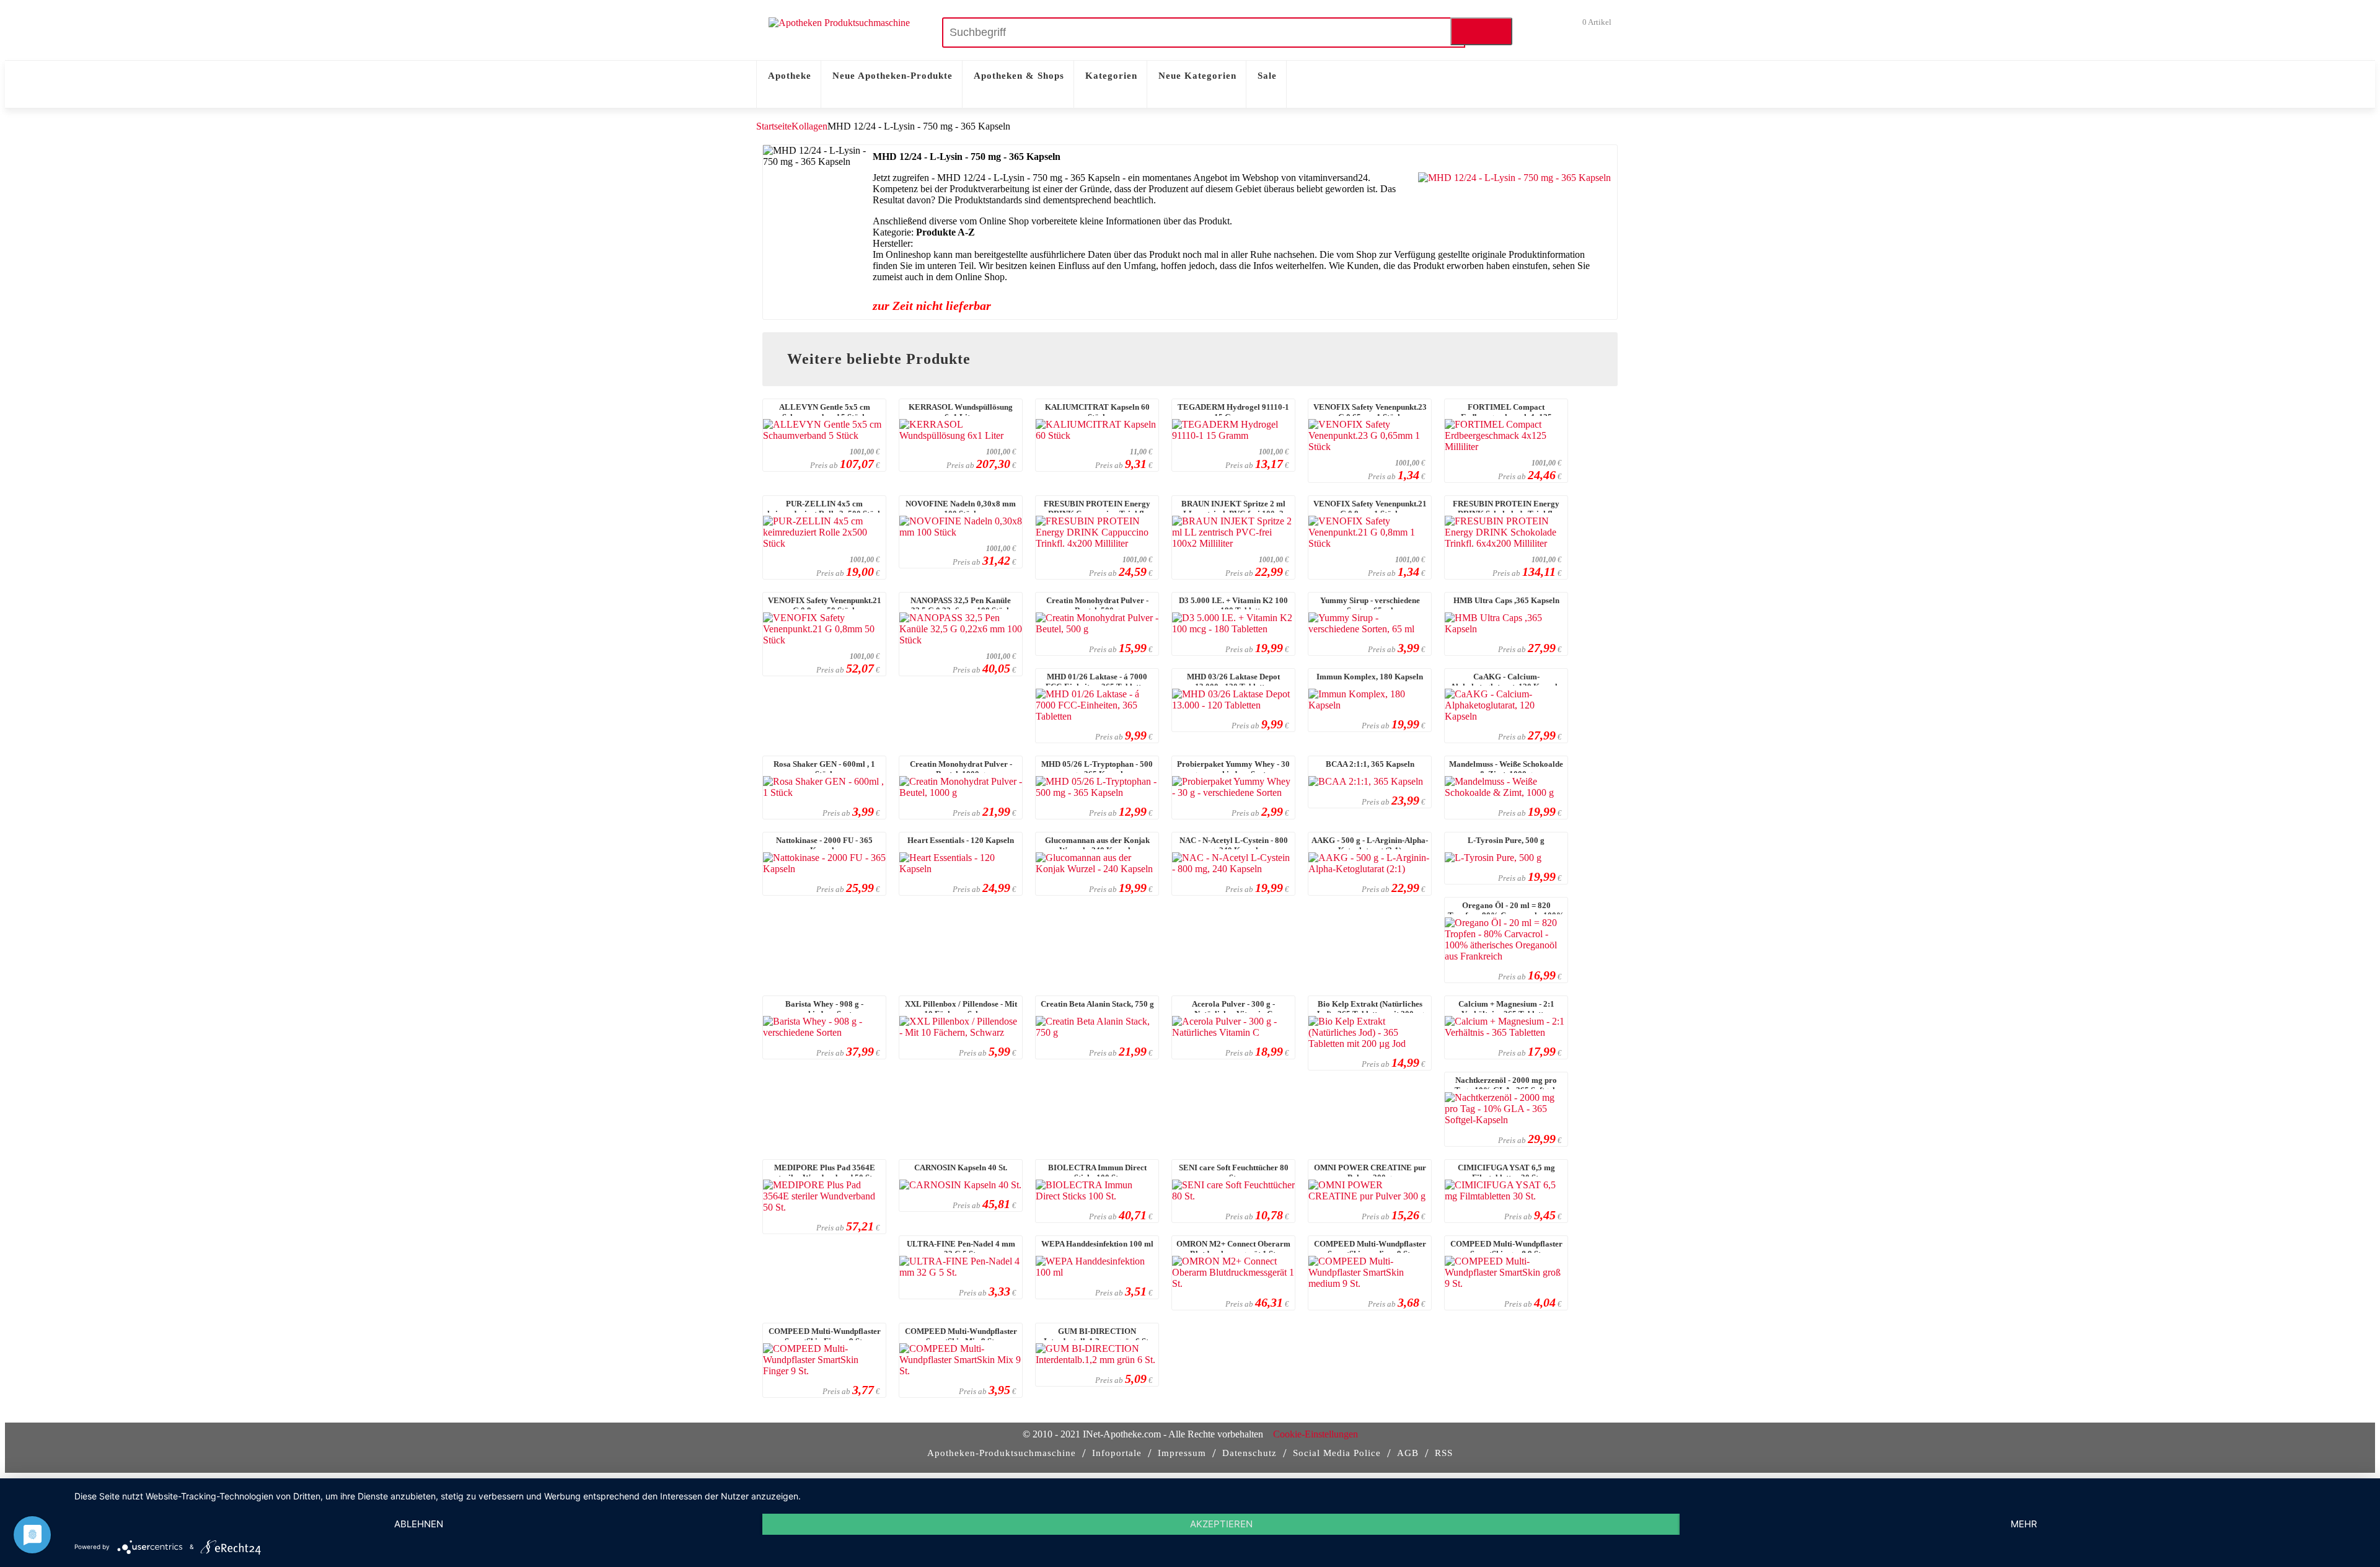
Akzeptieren (1221, 1524)
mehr (2024, 1524)
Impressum (1182, 1453)
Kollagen (809, 126)
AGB (1408, 1453)
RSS (1444, 1453)
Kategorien (1111, 76)
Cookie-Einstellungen (1316, 1434)
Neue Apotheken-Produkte (892, 76)
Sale (1267, 76)
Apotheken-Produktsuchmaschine (1002, 1453)
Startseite (774, 126)
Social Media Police (1337, 1453)
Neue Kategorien (1197, 76)
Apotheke (790, 76)
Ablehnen (419, 1524)
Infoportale (1117, 1453)
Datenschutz (1249, 1453)
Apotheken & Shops (1019, 76)
